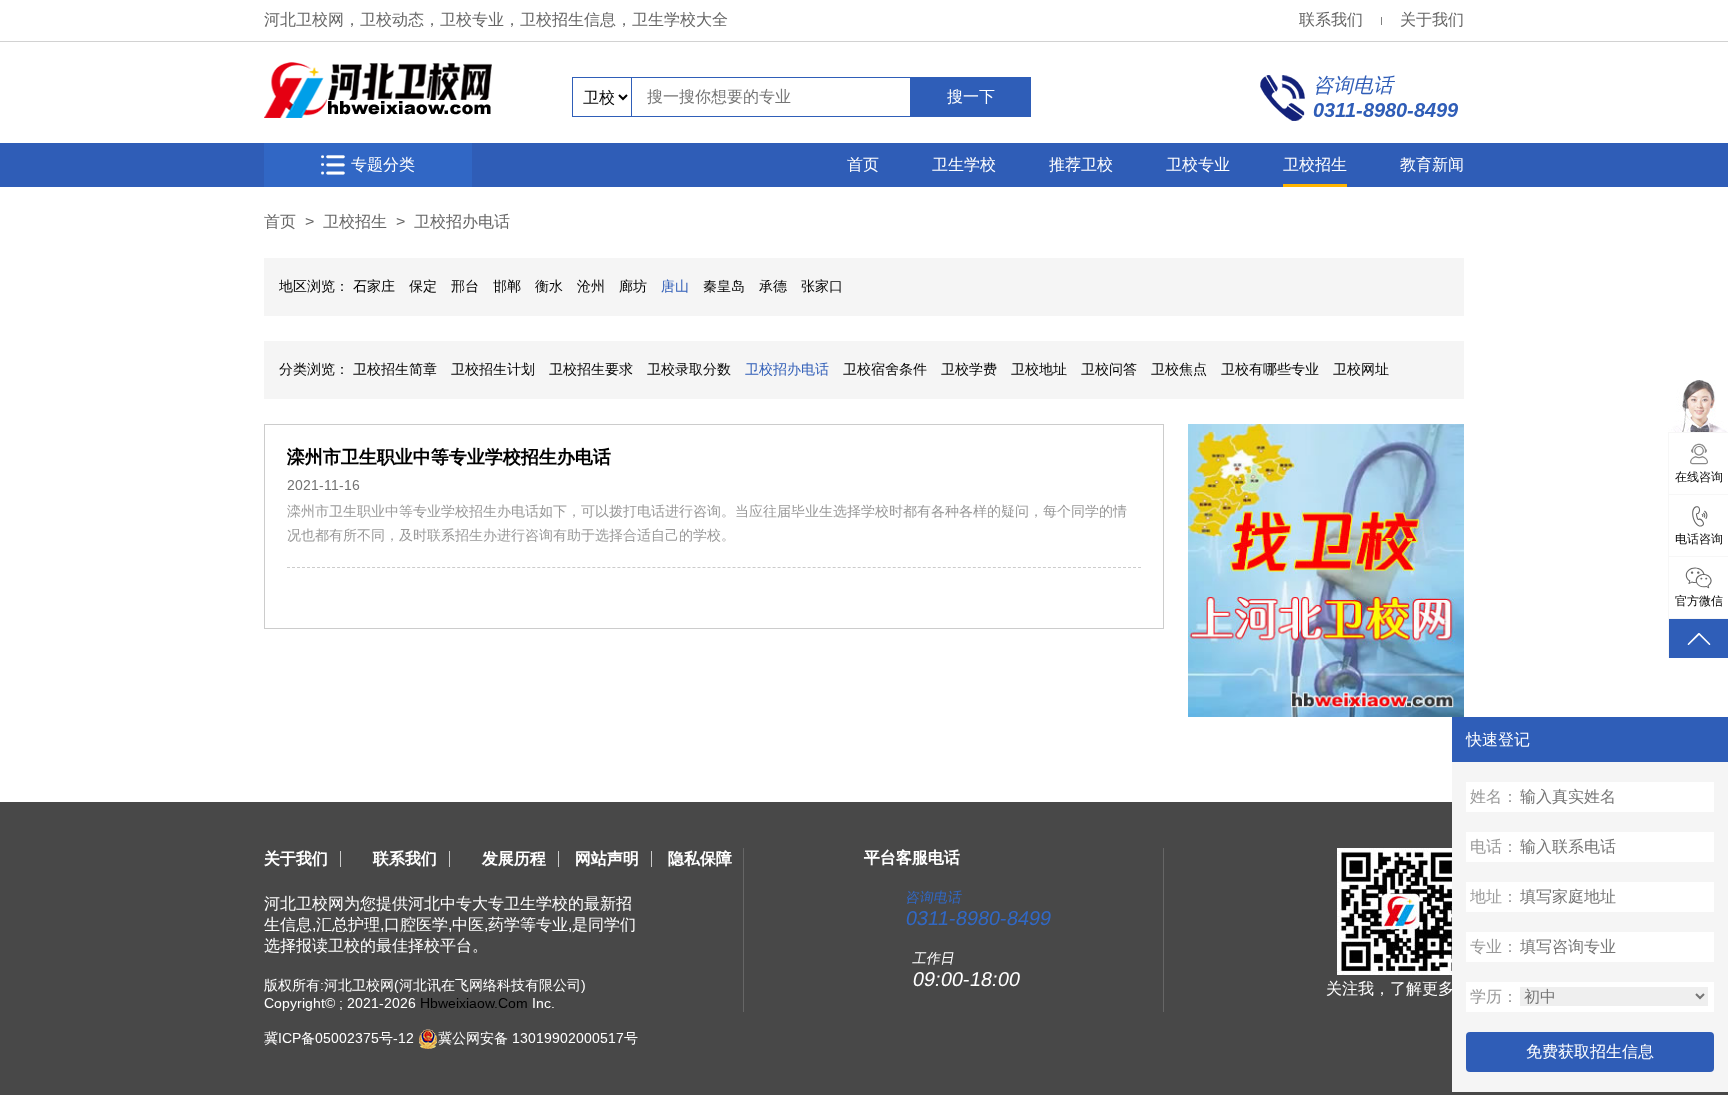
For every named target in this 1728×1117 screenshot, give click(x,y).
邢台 (465, 286)
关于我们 (1432, 19)
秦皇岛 (724, 286)
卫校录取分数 (689, 369)
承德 (773, 286)
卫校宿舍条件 (885, 369)
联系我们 (1331, 19)
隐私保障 (700, 858)
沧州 (591, 286)
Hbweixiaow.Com (474, 1003)
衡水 (549, 286)
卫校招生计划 (493, 369)
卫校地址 (1039, 369)
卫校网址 (1361, 369)
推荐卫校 (1081, 164)
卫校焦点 (1179, 369)
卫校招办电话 (462, 221)
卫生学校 (964, 164)
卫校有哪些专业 (1270, 369)
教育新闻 (1432, 164)
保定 (423, 286)
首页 (863, 164)
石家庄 (374, 286)
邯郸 (507, 286)
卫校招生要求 (591, 369)
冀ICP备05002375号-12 (339, 1037)
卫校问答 (1109, 369)
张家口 (822, 286)
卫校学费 (969, 369)
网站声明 (607, 858)
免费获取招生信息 (1590, 1051)
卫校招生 (1315, 164)
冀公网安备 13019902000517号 (538, 1037)
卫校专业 (1198, 164)
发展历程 (514, 858)
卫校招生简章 (395, 369)
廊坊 (633, 286)
